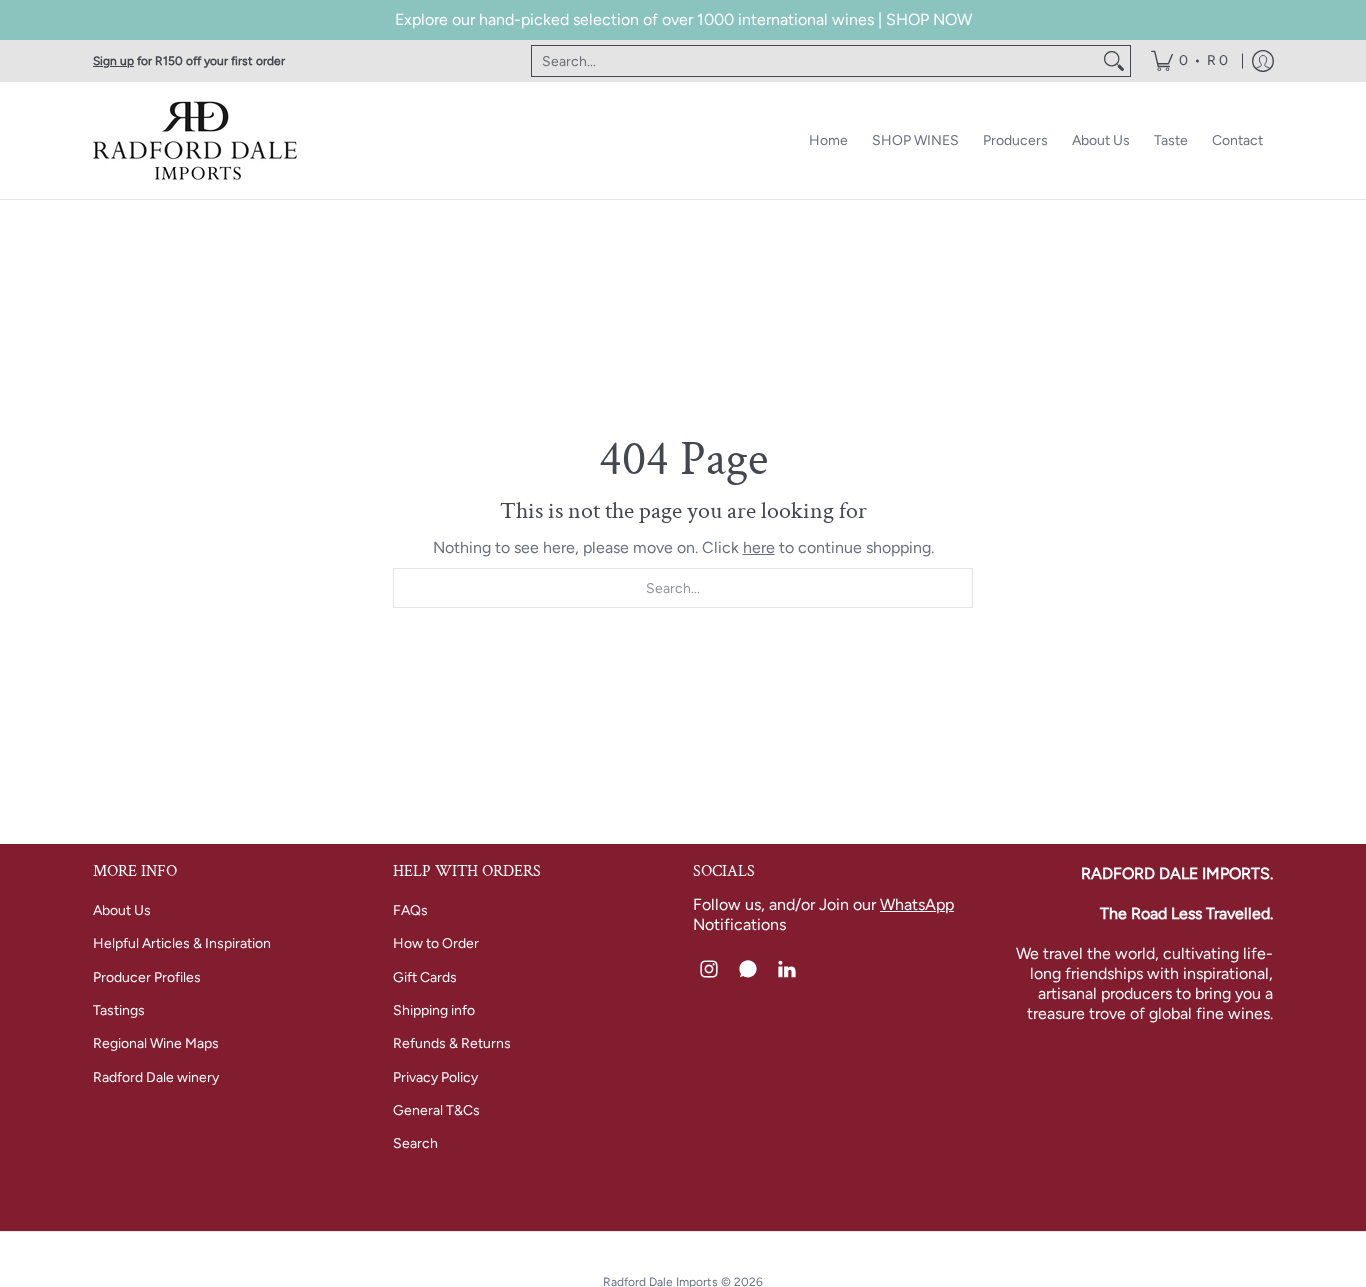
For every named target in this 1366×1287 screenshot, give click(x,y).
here (759, 547)
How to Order (436, 943)
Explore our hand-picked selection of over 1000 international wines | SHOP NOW (683, 19)
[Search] (1114, 61)
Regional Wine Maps (156, 1043)
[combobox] (815, 61)
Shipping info (434, 1010)
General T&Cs (436, 1110)
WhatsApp (917, 904)
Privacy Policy (435, 1077)
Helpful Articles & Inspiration (182, 943)
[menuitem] (1189, 61)
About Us (122, 910)
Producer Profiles (147, 977)
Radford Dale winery (156, 1077)
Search (415, 1143)
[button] (709, 970)
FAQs (410, 910)
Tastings (119, 1010)
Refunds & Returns (452, 1043)
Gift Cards (425, 977)
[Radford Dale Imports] (198, 140)
